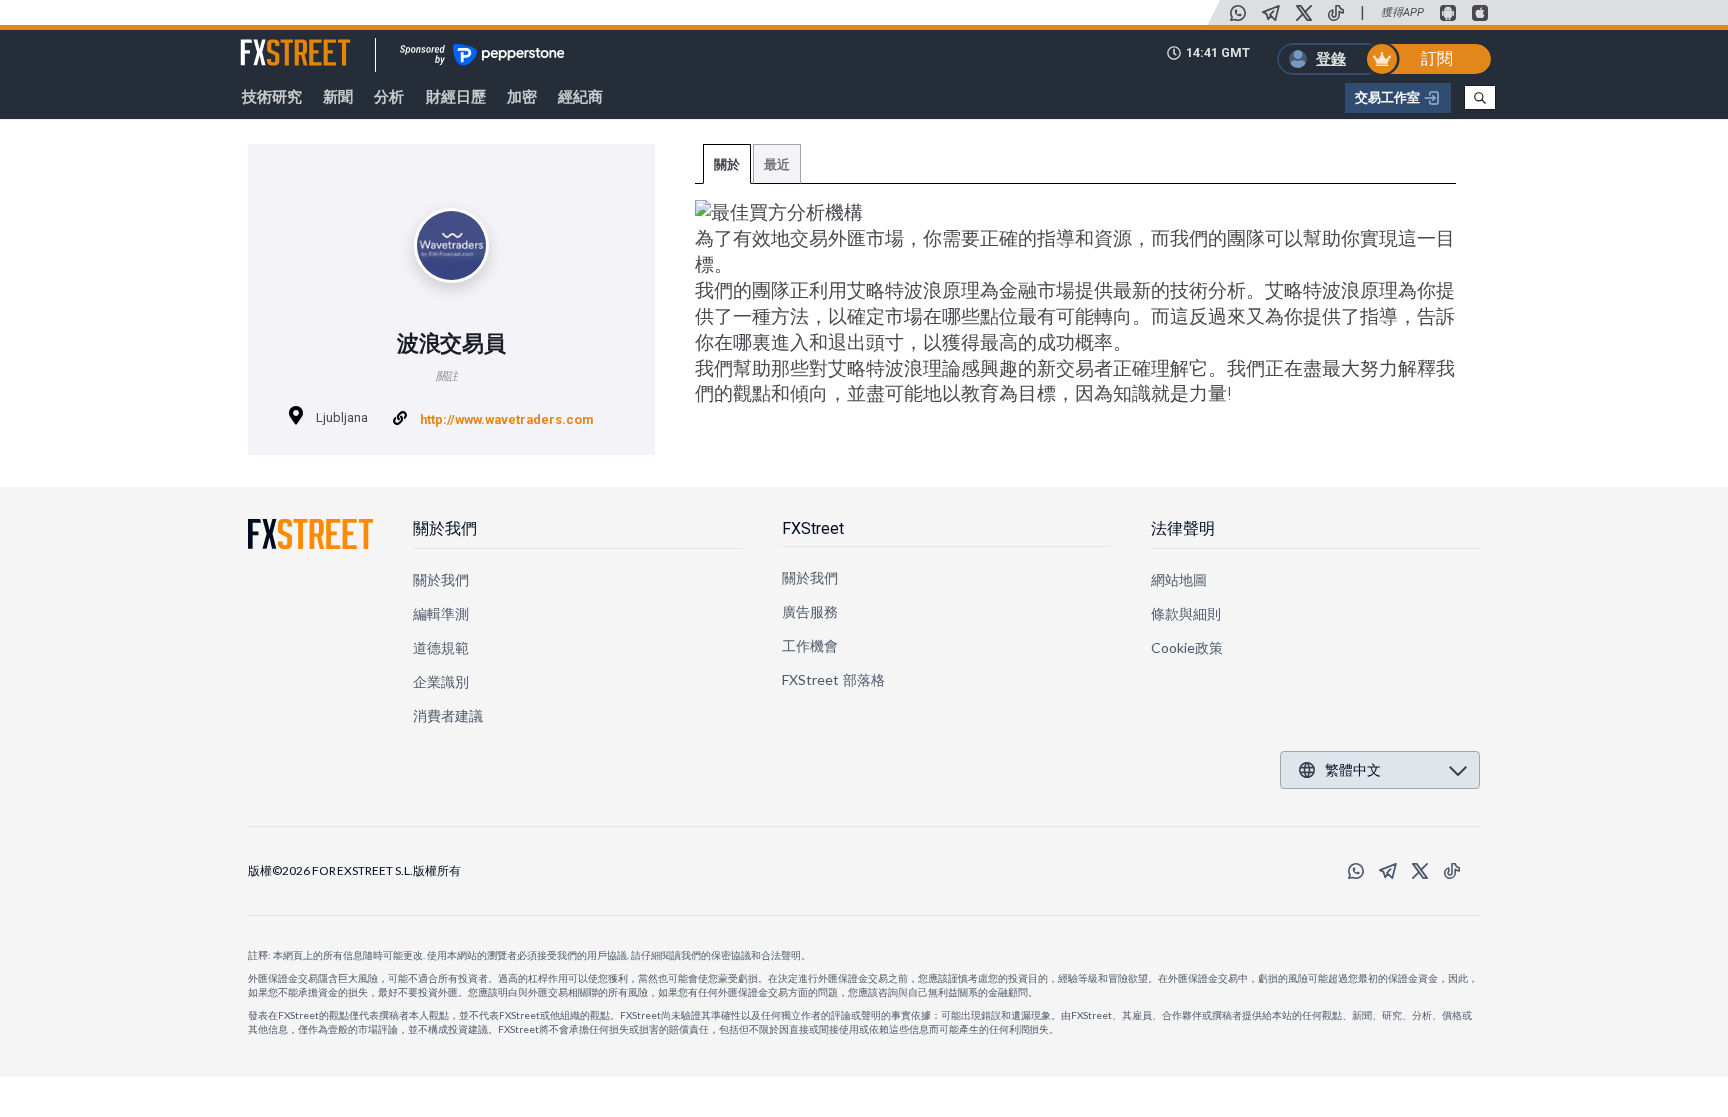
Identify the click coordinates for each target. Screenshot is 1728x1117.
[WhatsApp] (1238, 13)
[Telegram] (1271, 13)
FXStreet (271, 41)
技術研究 (272, 97)
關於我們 (445, 528)
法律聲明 (1183, 528)
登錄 (1331, 59)
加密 (522, 97)
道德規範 (441, 647)
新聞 (338, 97)
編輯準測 (441, 613)
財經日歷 (456, 97)
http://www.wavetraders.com (506, 419)
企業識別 (441, 681)
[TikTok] (1336, 13)
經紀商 (580, 97)
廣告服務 (810, 611)
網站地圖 (1179, 579)
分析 (389, 97)
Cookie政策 (1187, 647)
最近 (777, 164)
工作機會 (810, 645)
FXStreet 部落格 (833, 679)
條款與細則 (1186, 613)
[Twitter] (1304, 13)
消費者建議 (448, 715)
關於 (727, 164)
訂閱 (1437, 58)
